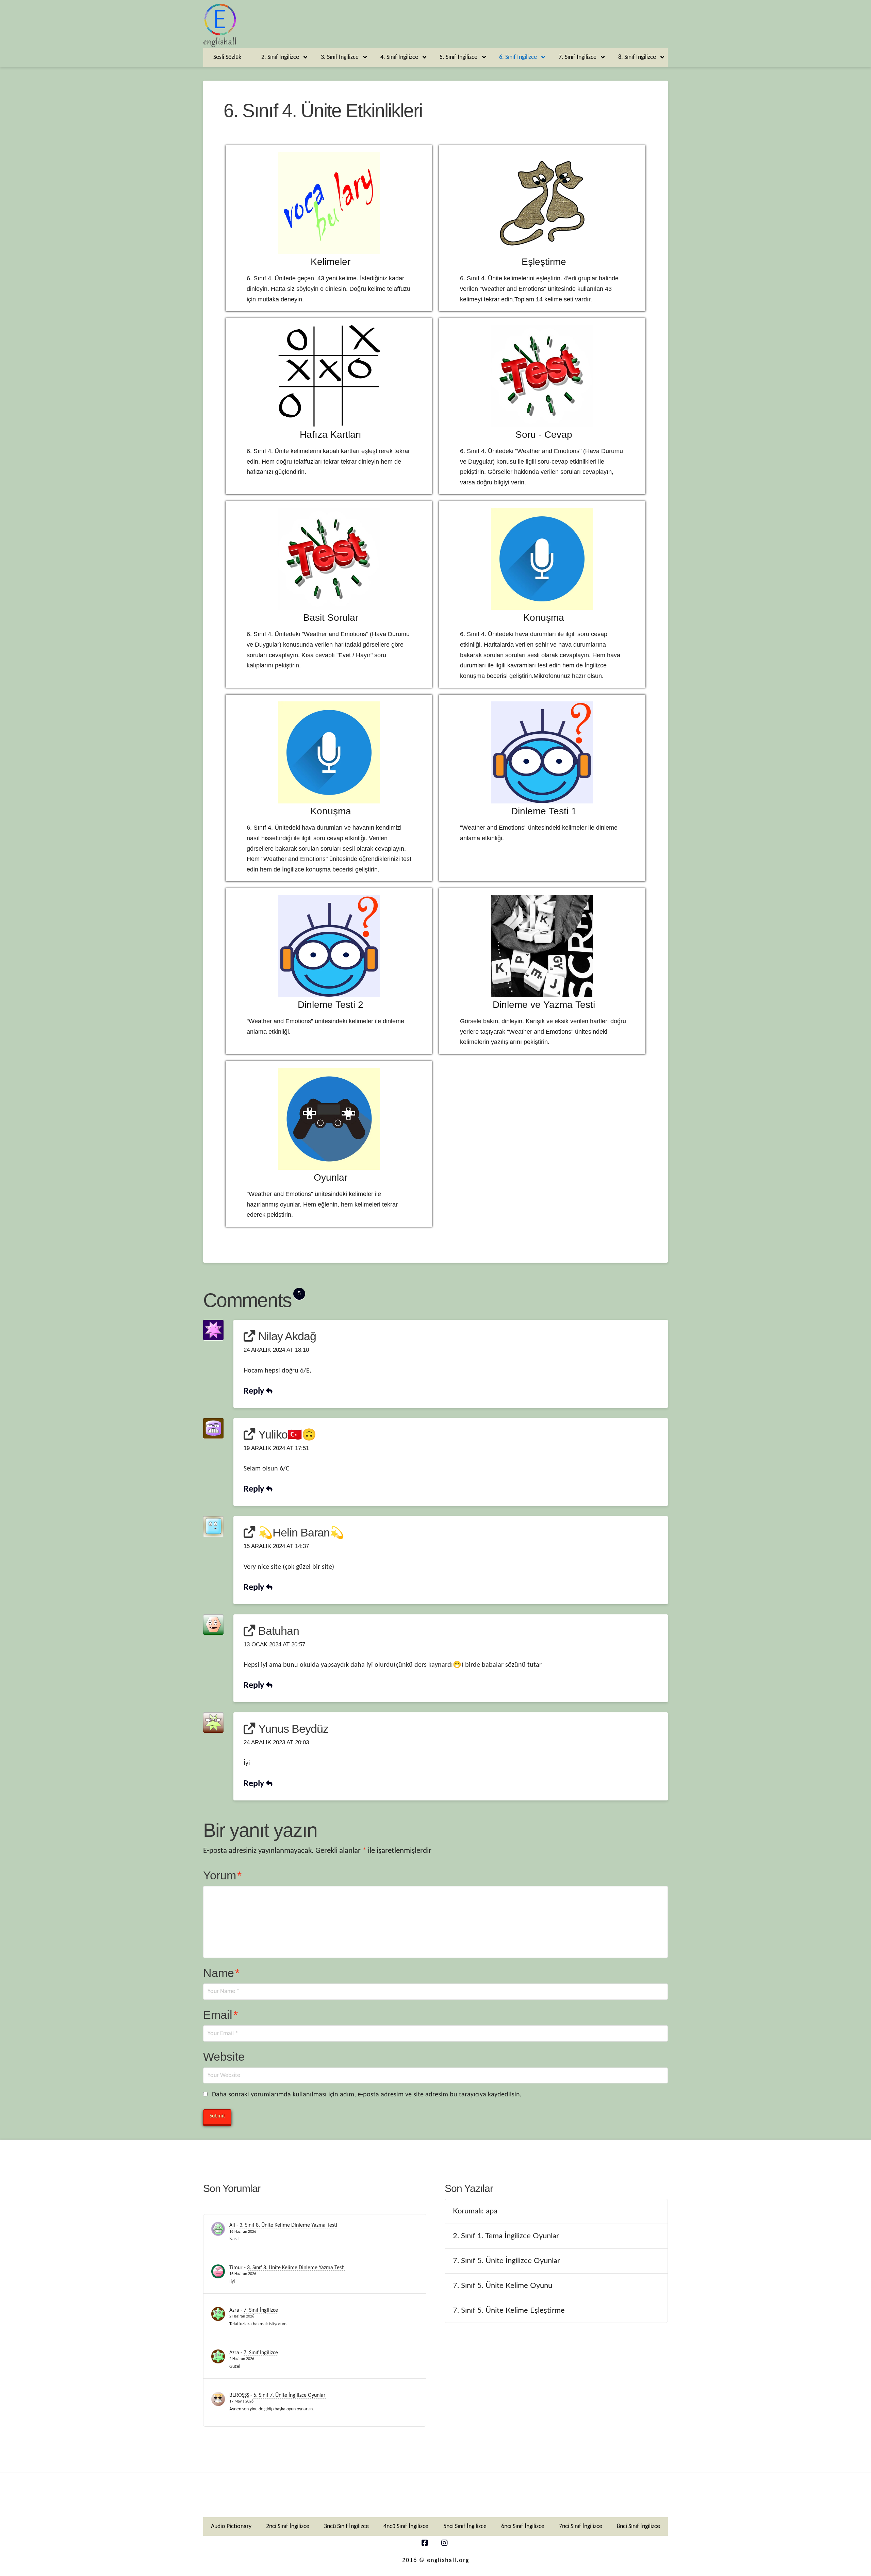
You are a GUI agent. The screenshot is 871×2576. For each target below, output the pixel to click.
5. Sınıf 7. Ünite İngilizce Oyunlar (290, 2395)
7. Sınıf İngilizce (261, 2310)
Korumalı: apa (475, 2211)
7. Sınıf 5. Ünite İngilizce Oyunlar (506, 2261)
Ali (232, 2225)
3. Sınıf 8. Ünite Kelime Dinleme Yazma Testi (288, 2225)
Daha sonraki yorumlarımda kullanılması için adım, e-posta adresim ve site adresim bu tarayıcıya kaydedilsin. (367, 2095)
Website (224, 2057)
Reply (255, 1391)
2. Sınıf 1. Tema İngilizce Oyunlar (506, 2236)
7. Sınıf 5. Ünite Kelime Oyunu (503, 2286)
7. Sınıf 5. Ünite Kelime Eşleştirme (509, 2310)
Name (221, 1973)
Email (220, 2015)
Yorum (222, 1875)
